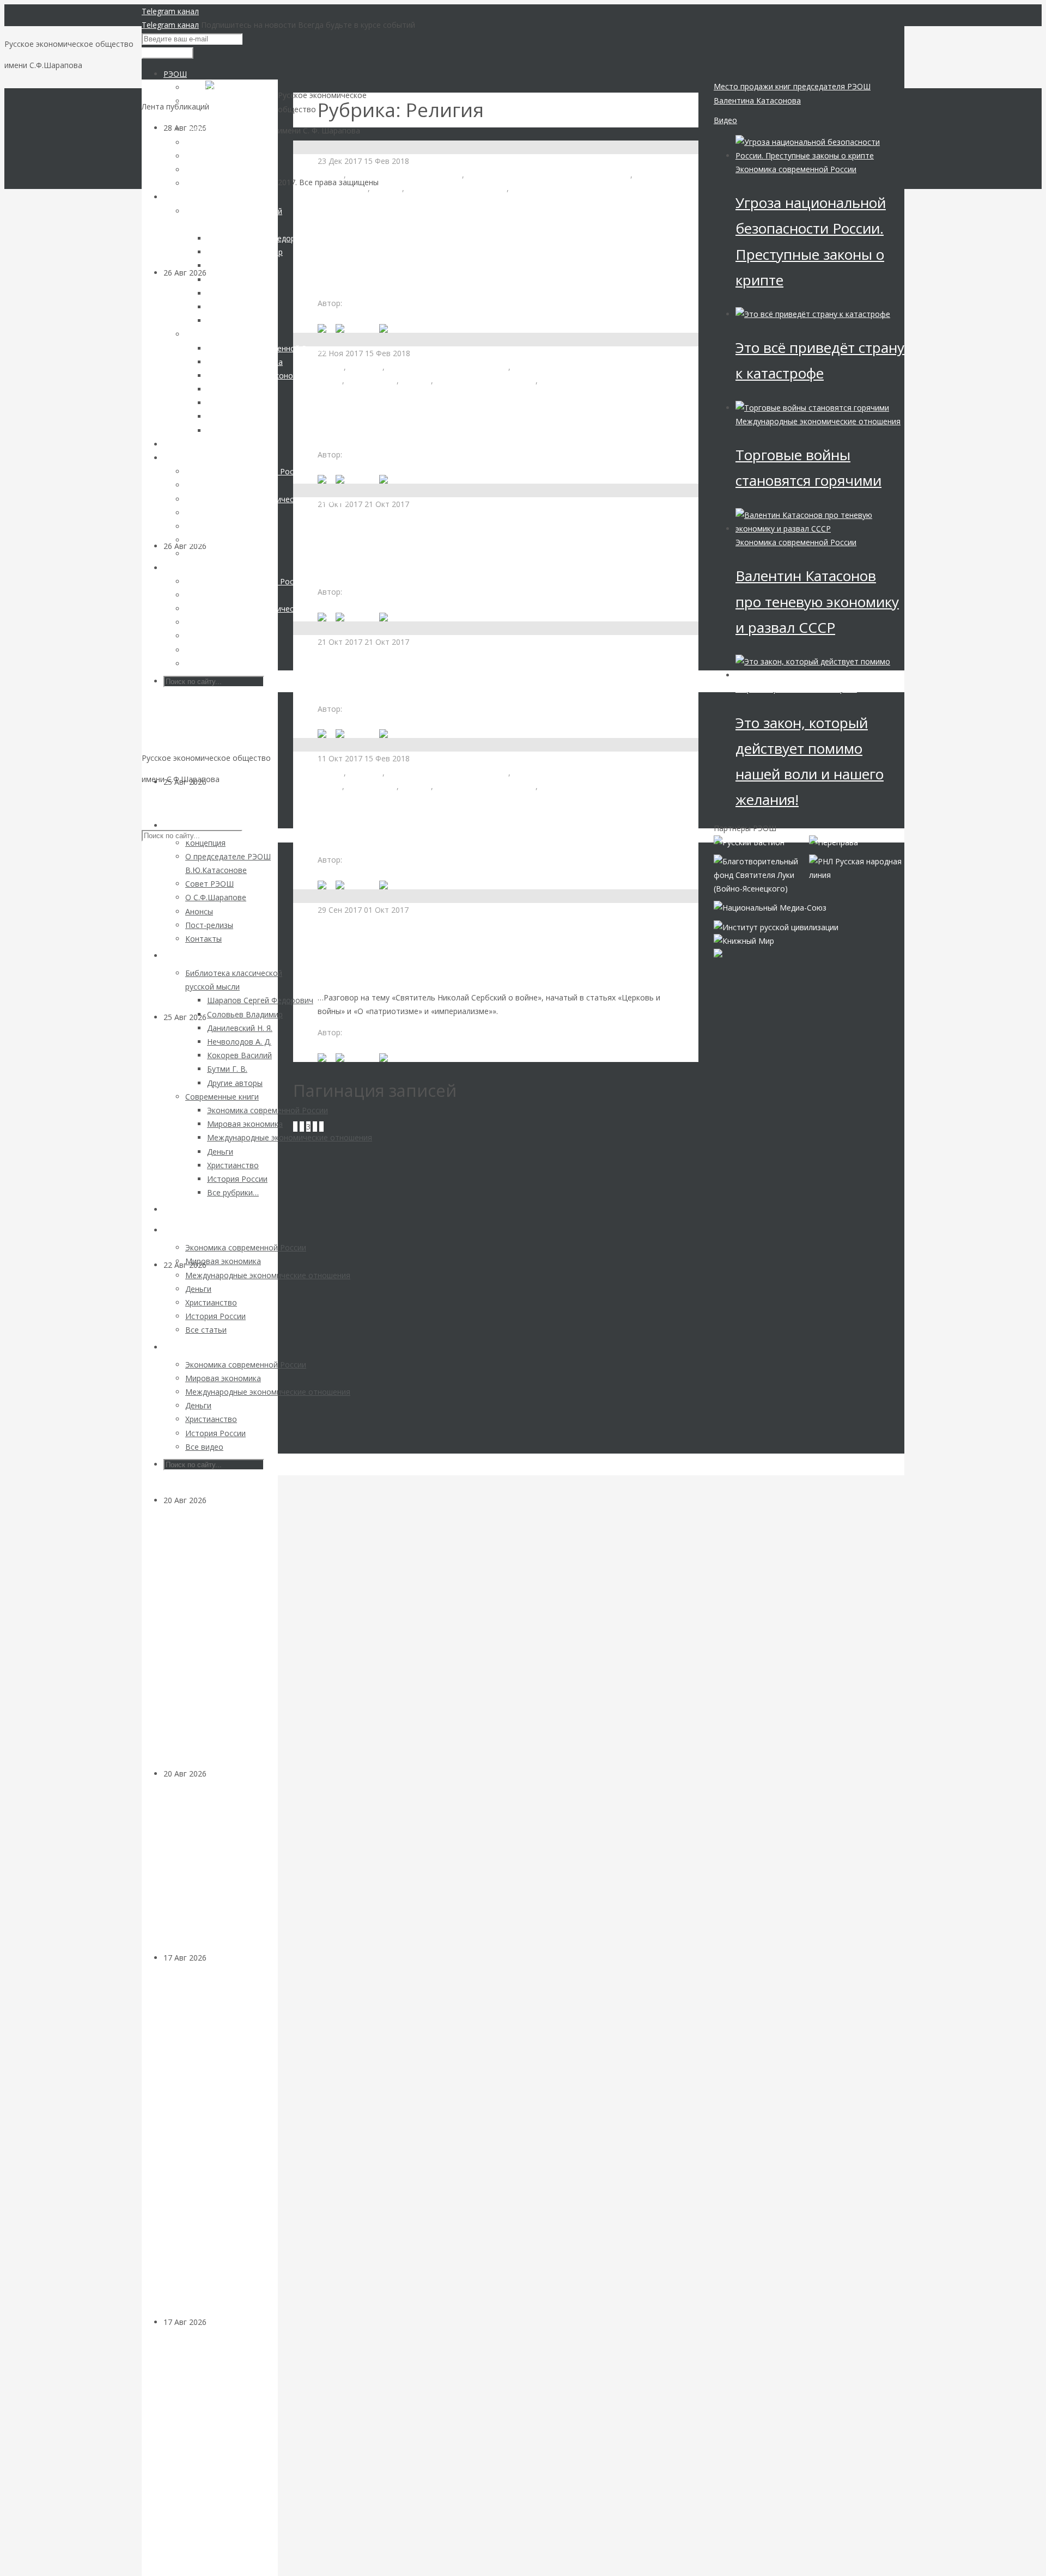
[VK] (327, 328)
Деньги (220, 1500)
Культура (365, 367)
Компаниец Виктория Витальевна (408, 303)
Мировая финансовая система (405, 175)
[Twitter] (396, 328)
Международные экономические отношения (818, 421)
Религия (387, 188)
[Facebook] (357, 328)
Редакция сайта (373, 860)
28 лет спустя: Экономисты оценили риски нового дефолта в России (218, 1873)
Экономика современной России (796, 169)
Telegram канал (170, 11)
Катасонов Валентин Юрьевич (402, 592)
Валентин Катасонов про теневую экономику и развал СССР (817, 601)
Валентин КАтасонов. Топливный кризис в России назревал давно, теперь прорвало (220, 906)
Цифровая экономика (551, 188)
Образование (372, 786)
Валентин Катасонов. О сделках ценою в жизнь (464, 682)
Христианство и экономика (457, 188)
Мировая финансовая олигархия (448, 367)
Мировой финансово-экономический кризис (548, 175)
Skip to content (168, 800)
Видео (725, 120)
